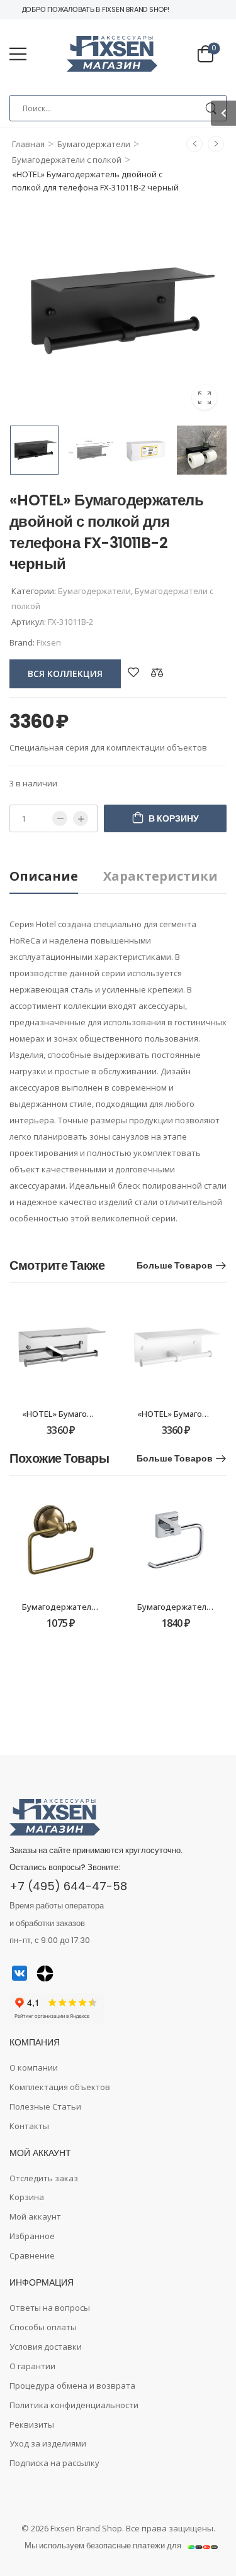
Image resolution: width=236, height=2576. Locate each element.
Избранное (32, 2236)
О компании (34, 2067)
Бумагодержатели (94, 144)
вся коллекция (65, 674)
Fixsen (49, 642)
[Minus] (60, 818)
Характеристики (160, 876)
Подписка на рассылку (54, 2463)
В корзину (174, 818)
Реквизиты (32, 2425)
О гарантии (32, 2366)
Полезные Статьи (45, 2106)
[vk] (20, 1973)
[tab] (56, 877)
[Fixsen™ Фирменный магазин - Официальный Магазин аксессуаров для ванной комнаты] (112, 54)
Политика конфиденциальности (74, 2405)
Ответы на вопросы (50, 2308)
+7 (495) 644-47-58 (68, 1886)
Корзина (27, 2197)
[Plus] (81, 818)
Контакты (29, 2126)
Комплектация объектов (60, 2087)
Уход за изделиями (48, 2443)
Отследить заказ (44, 2178)
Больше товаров (175, 1265)
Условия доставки (46, 2347)
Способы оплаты (43, 2327)
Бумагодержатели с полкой (67, 160)
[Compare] (157, 672)
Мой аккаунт (35, 2216)
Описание (44, 876)
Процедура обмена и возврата (72, 2386)
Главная (28, 144)
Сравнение (32, 2255)
